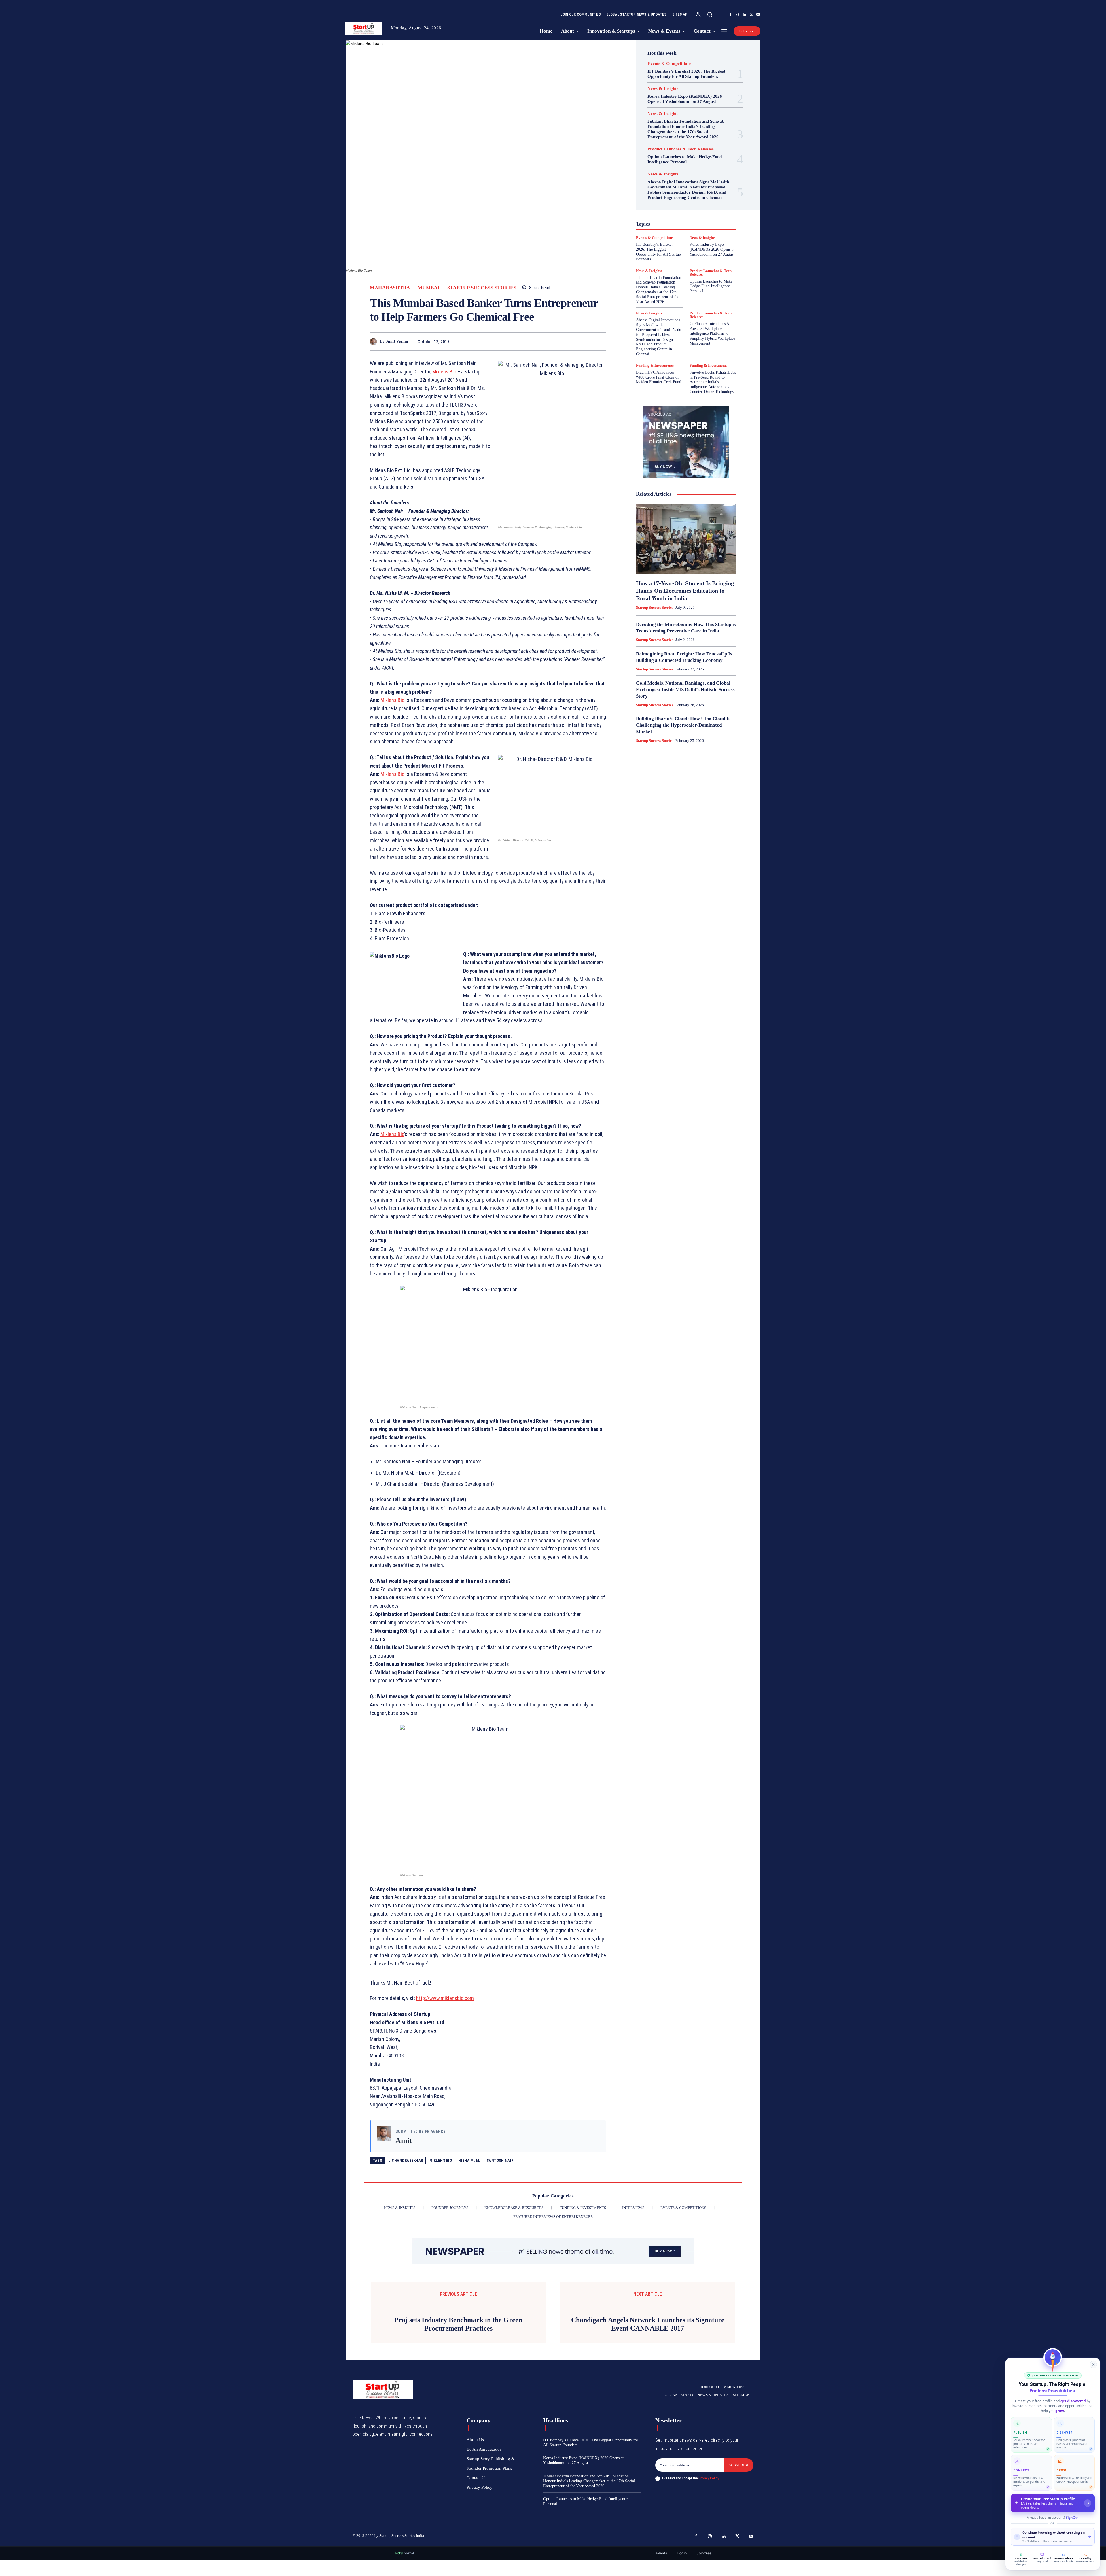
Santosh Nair (500, 2160)
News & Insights (663, 89)
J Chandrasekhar (406, 2160)
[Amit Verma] (375, 342)
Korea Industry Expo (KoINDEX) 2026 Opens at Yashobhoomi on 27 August (685, 99)
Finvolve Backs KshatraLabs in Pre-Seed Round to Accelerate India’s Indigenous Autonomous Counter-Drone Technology (713, 382)
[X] (751, 15)
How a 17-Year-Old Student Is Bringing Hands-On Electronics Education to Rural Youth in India (685, 591)
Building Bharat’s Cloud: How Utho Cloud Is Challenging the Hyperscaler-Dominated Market (683, 725)
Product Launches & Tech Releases (681, 149)
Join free (704, 2570)
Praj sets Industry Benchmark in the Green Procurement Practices (458, 2341)
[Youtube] (758, 15)
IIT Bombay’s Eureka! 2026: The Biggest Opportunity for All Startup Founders (686, 74)
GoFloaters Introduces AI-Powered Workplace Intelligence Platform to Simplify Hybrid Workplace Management (712, 333)
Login (682, 2570)
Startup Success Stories (482, 288)
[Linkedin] (744, 15)
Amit (404, 2141)
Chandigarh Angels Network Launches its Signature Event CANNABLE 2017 (648, 2332)
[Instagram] (737, 15)
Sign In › (1072, 2517)
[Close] (1093, 2365)
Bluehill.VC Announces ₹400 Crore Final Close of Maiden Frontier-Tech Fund (659, 377)
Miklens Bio (441, 2160)
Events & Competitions (669, 64)
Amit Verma (397, 341)
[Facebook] (730, 15)
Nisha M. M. (469, 2160)
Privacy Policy (709, 2495)
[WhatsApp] (600, 341)
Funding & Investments (655, 365)
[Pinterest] (587, 341)
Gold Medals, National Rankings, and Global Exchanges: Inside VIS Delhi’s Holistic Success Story (685, 689)
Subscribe (739, 2482)
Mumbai (429, 288)
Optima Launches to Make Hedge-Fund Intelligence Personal (685, 159)
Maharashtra (390, 288)
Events (662, 2570)
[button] (710, 14)
